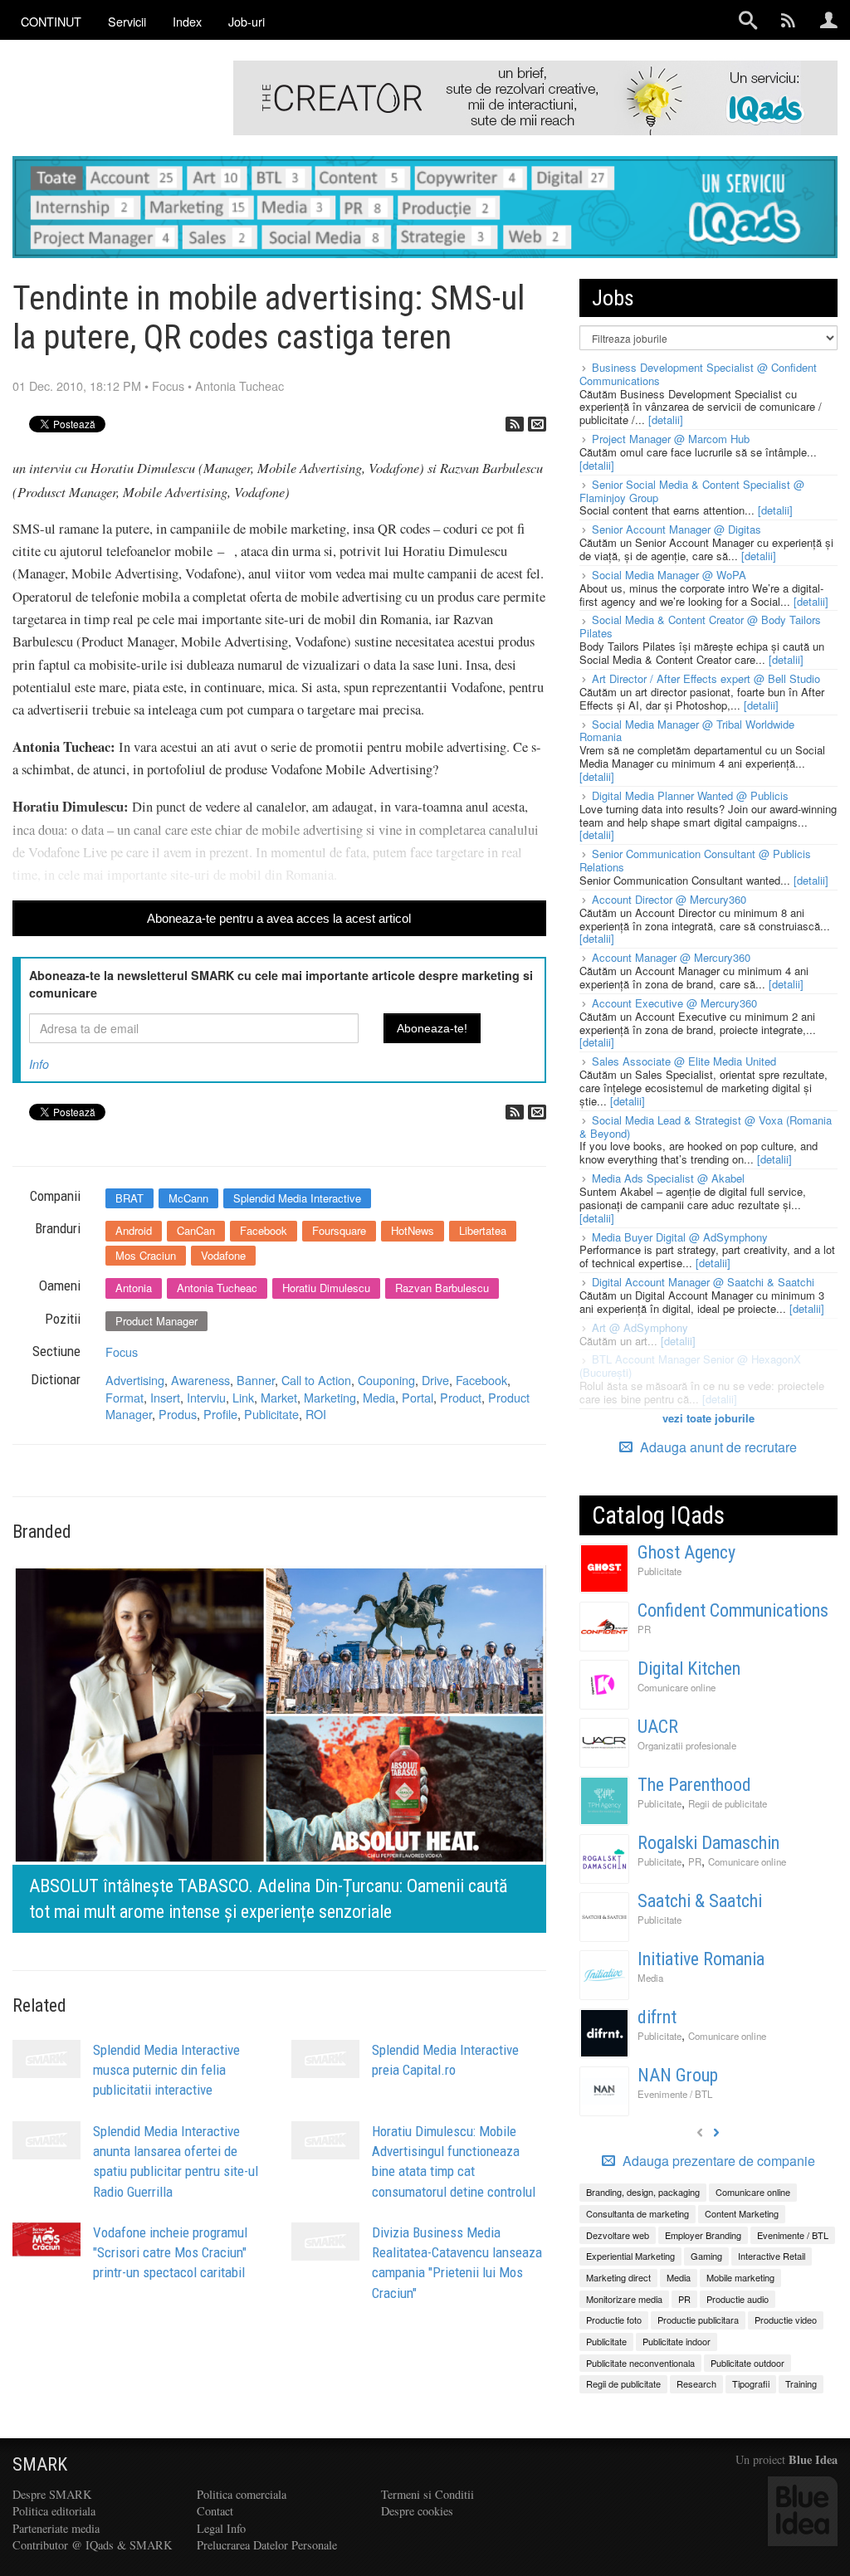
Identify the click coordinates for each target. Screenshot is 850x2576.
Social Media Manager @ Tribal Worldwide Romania (687, 731)
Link (243, 1397)
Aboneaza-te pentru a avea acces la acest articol (279, 918)
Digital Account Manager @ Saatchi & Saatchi (703, 1282)
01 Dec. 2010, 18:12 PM (77, 385)
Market (279, 1397)
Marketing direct (618, 2277)
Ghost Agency (686, 1552)
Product (461, 1397)
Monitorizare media (624, 2299)
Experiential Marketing (630, 2256)
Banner (256, 1380)
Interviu (206, 1397)
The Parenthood (694, 1785)
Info (39, 1064)
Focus (168, 385)
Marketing (330, 1397)
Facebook (264, 1230)
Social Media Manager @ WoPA (669, 575)
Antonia (134, 1288)
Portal (418, 1397)
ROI (316, 1414)
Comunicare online (677, 1687)
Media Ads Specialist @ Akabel (668, 1178)
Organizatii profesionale (687, 1745)
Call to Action (316, 1380)
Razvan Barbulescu (442, 1288)
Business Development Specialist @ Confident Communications (698, 374)
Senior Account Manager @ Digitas (677, 529)
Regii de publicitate (728, 1803)
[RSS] (515, 424)
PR (644, 1629)
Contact (215, 2511)
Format (125, 1397)
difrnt (657, 2017)
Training (801, 2383)
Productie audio (738, 2299)
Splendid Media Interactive (297, 1198)
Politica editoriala (54, 2511)
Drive (435, 1380)
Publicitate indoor (677, 2341)
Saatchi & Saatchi (700, 1901)
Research (696, 2383)
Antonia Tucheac (239, 385)
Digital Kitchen (689, 1669)
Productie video (786, 2320)
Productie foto (614, 2320)
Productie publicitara (698, 2320)
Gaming (706, 2256)
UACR (658, 1727)
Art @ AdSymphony (640, 1327)
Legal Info (221, 2528)
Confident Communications (733, 1610)
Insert (165, 1397)
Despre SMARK (52, 2494)
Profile (220, 1414)
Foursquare (339, 1230)
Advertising (135, 1380)
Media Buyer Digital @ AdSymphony (680, 1237)
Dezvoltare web (618, 2235)
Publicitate (271, 1414)
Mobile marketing (740, 2277)
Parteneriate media (56, 2528)
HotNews (413, 1230)
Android (134, 1230)
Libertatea (483, 1230)
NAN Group (678, 2075)
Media (379, 1397)
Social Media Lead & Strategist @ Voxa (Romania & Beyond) (706, 1127)
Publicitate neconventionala (640, 2363)
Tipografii (751, 2383)
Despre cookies (417, 2511)
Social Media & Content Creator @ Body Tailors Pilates (700, 626)
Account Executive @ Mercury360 (674, 1003)
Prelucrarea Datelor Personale (267, 2545)
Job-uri (247, 21)
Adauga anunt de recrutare (717, 1447)
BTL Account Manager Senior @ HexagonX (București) (690, 1366)
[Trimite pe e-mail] (537, 424)
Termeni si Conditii (427, 2494)
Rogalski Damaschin (708, 1843)
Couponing (386, 1380)
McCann (188, 1198)
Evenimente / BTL (675, 2094)
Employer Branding (703, 2235)
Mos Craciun (146, 1255)
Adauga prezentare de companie (717, 2161)
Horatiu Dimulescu (326, 1288)
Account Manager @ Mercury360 (671, 957)
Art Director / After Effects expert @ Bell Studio (706, 678)
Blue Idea (813, 2459)
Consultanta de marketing (637, 2213)
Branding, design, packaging (643, 2192)
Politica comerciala (242, 2494)
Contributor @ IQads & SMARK (92, 2545)
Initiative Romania (701, 1959)
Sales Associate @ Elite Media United (684, 1061)
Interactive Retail (772, 2256)
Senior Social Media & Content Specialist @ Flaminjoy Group (692, 491)
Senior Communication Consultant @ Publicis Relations (695, 860)
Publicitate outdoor (747, 2363)
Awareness (200, 1380)
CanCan (196, 1230)
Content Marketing (742, 2213)
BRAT (129, 1198)
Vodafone (223, 1255)
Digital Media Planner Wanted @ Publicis (690, 795)
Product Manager (156, 1321)
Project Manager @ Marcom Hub (671, 439)
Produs (178, 1414)
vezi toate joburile (708, 1418)
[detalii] (666, 420)
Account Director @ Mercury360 (669, 899)
